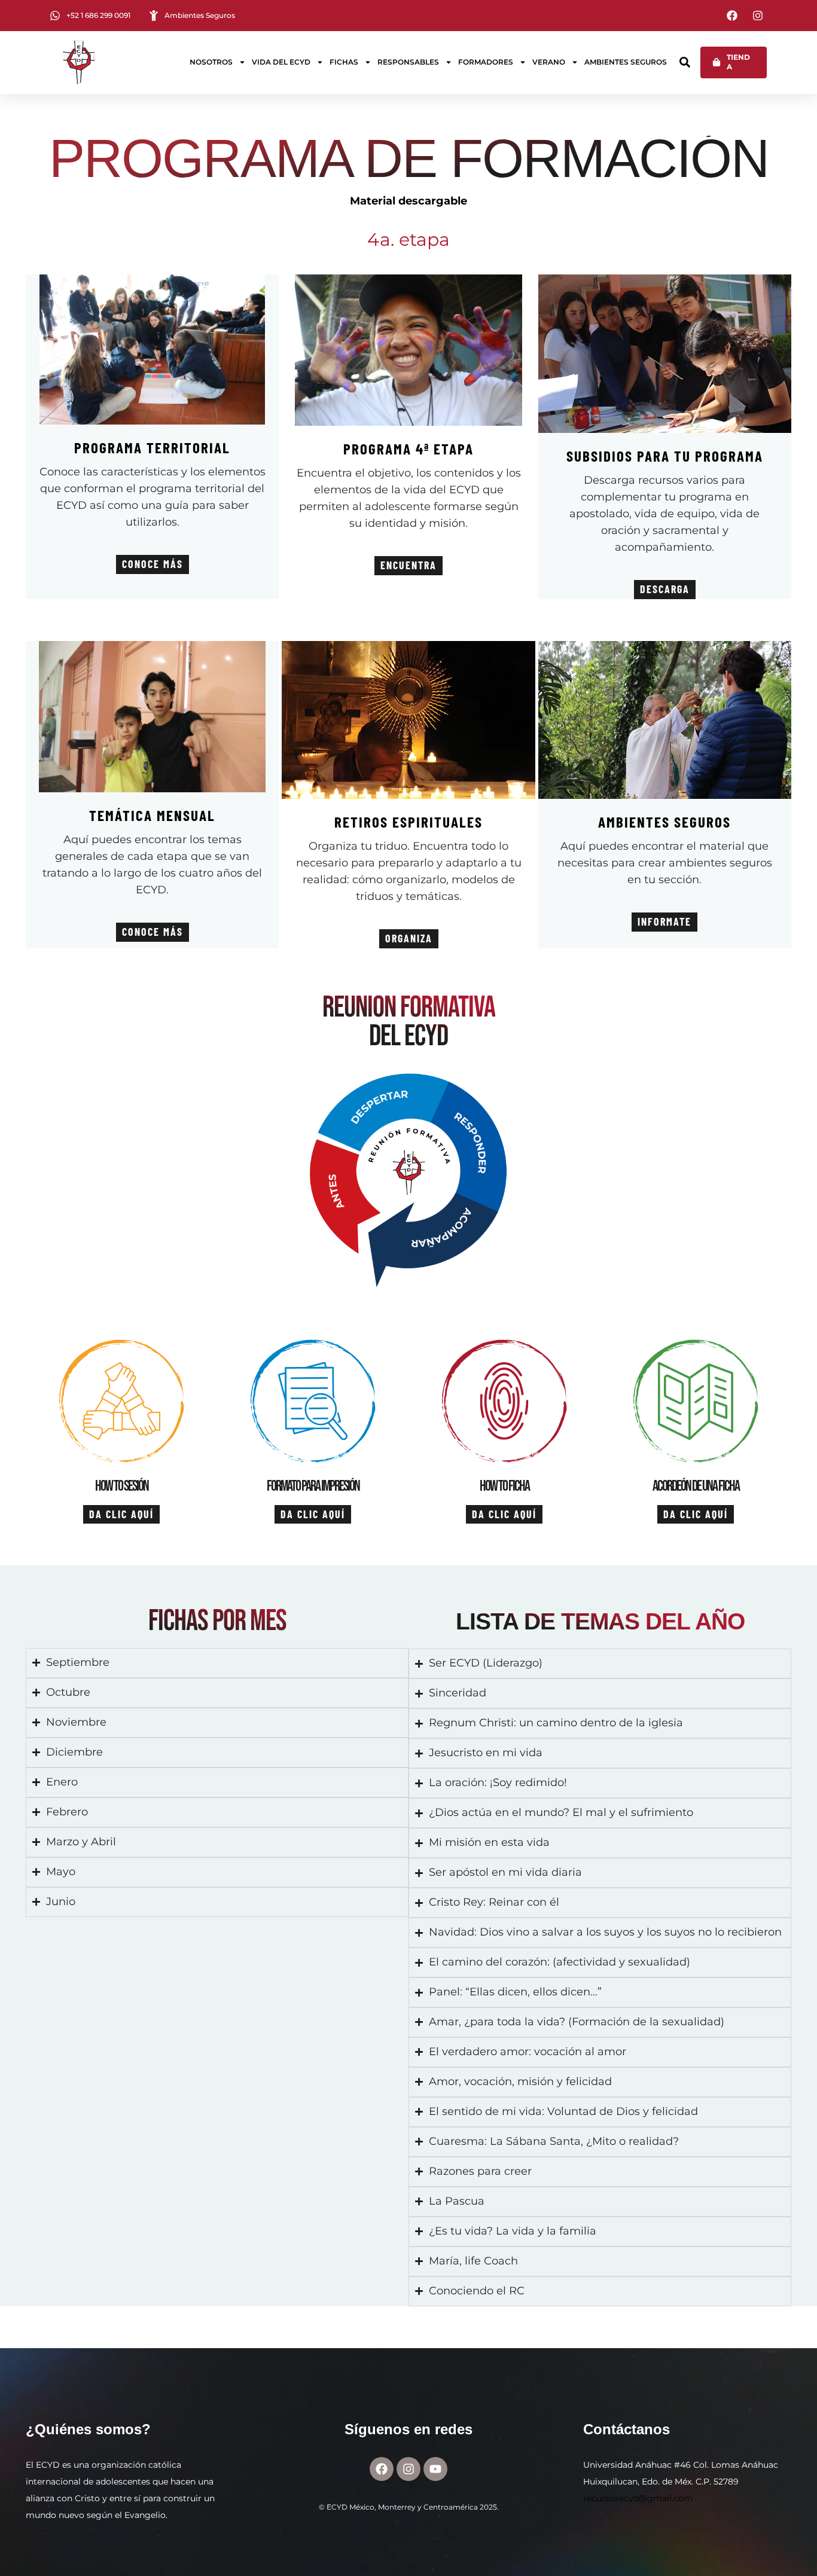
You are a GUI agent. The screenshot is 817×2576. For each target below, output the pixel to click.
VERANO (549, 62)
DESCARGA (665, 589)
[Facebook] (382, 2469)
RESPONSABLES (408, 62)
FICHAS (344, 62)
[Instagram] (408, 2469)
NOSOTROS (211, 62)
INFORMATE (664, 921)
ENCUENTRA (408, 565)
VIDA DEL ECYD (281, 62)
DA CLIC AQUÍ (121, 1514)
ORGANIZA (409, 938)
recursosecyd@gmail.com (638, 2498)
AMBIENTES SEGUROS (626, 62)
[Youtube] (435, 2469)
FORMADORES (486, 62)
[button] (685, 62)
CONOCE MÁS (153, 564)
